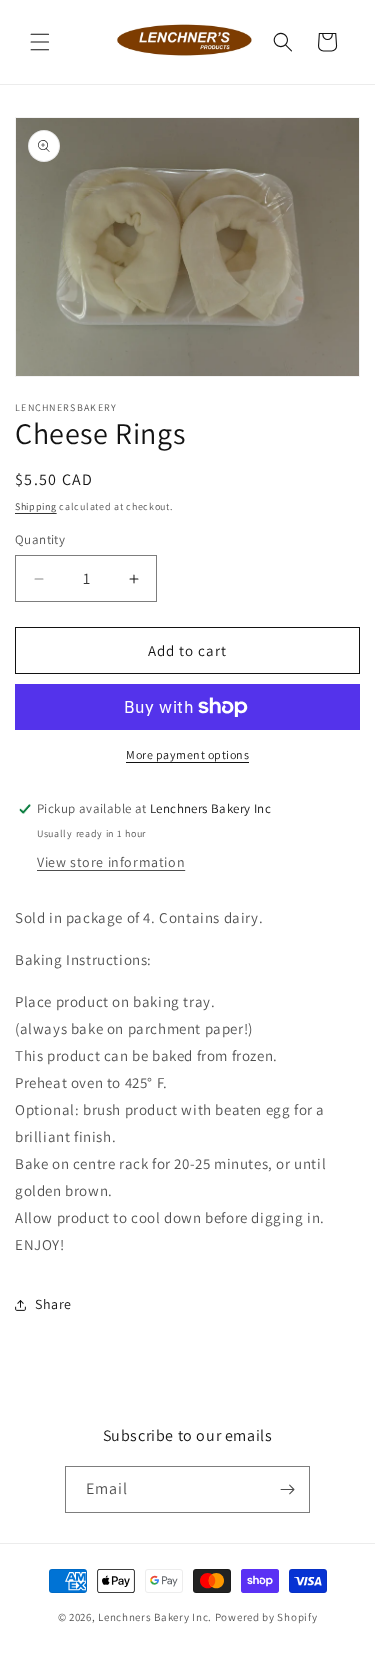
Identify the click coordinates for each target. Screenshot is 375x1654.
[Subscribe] (287, 1489)
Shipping (36, 506)
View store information (111, 862)
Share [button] (53, 1304)
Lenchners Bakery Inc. (155, 1617)
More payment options (187, 754)
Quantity (40, 539)
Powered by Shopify (266, 1617)
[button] (40, 42)
